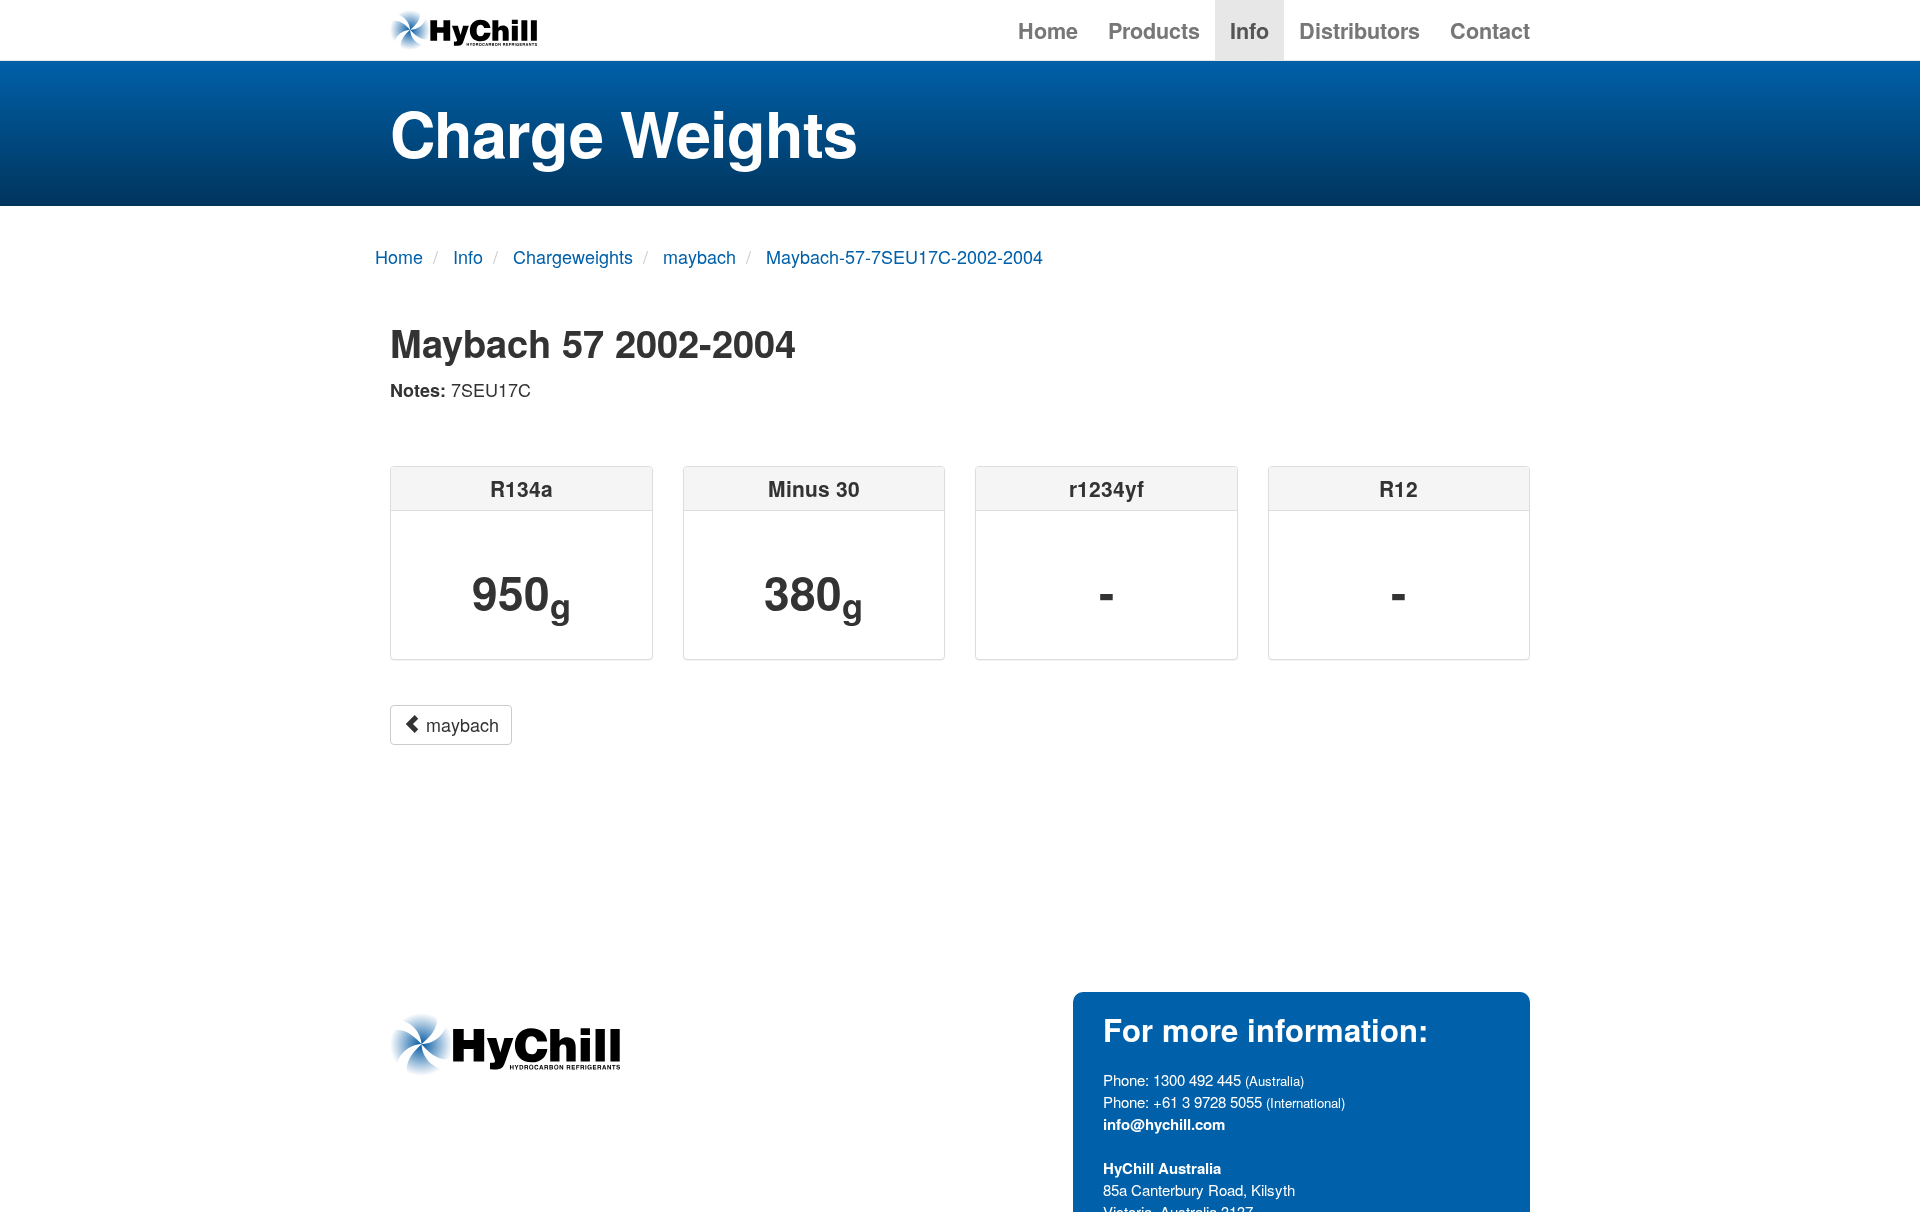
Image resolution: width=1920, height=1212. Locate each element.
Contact (1490, 30)
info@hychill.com (1164, 1124)
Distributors (1359, 30)
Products (1154, 30)
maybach (460, 724)
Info (1249, 30)
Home (1048, 30)
